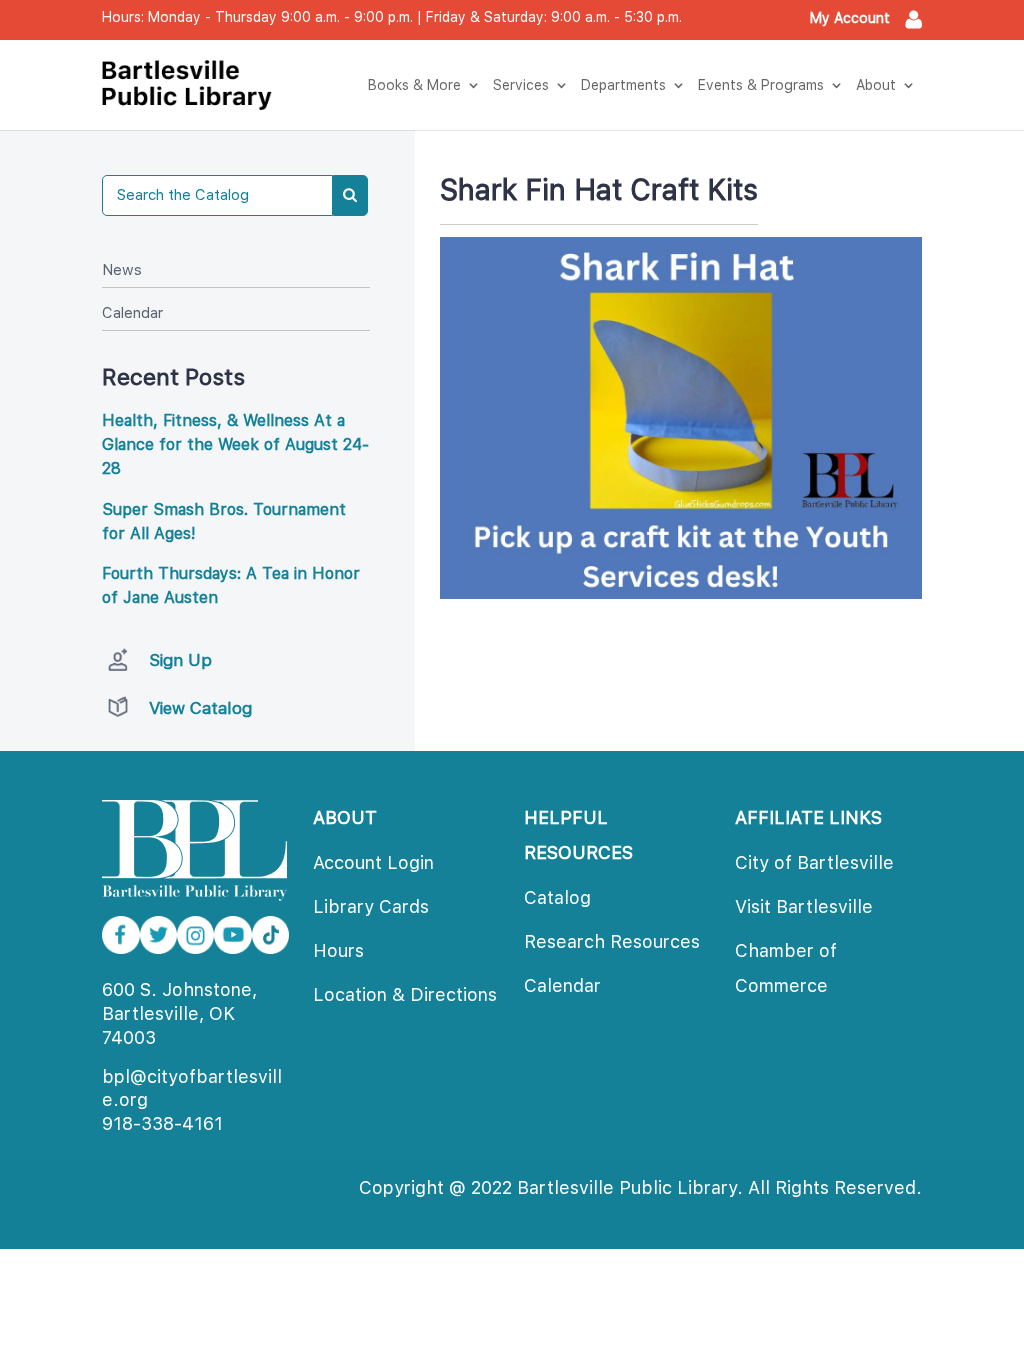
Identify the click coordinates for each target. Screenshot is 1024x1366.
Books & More (414, 85)
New (122, 270)
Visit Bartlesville (804, 906)
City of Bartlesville (814, 862)
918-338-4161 (162, 1123)
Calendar (132, 313)
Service (521, 85)
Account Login (373, 862)
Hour (338, 950)
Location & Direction (405, 994)
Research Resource (612, 941)
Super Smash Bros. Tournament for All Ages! (224, 521)
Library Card (371, 906)
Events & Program (761, 85)
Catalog (557, 897)
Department (623, 85)
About (876, 85)
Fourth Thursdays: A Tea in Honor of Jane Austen (231, 585)
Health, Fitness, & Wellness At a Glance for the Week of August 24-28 (235, 444)
